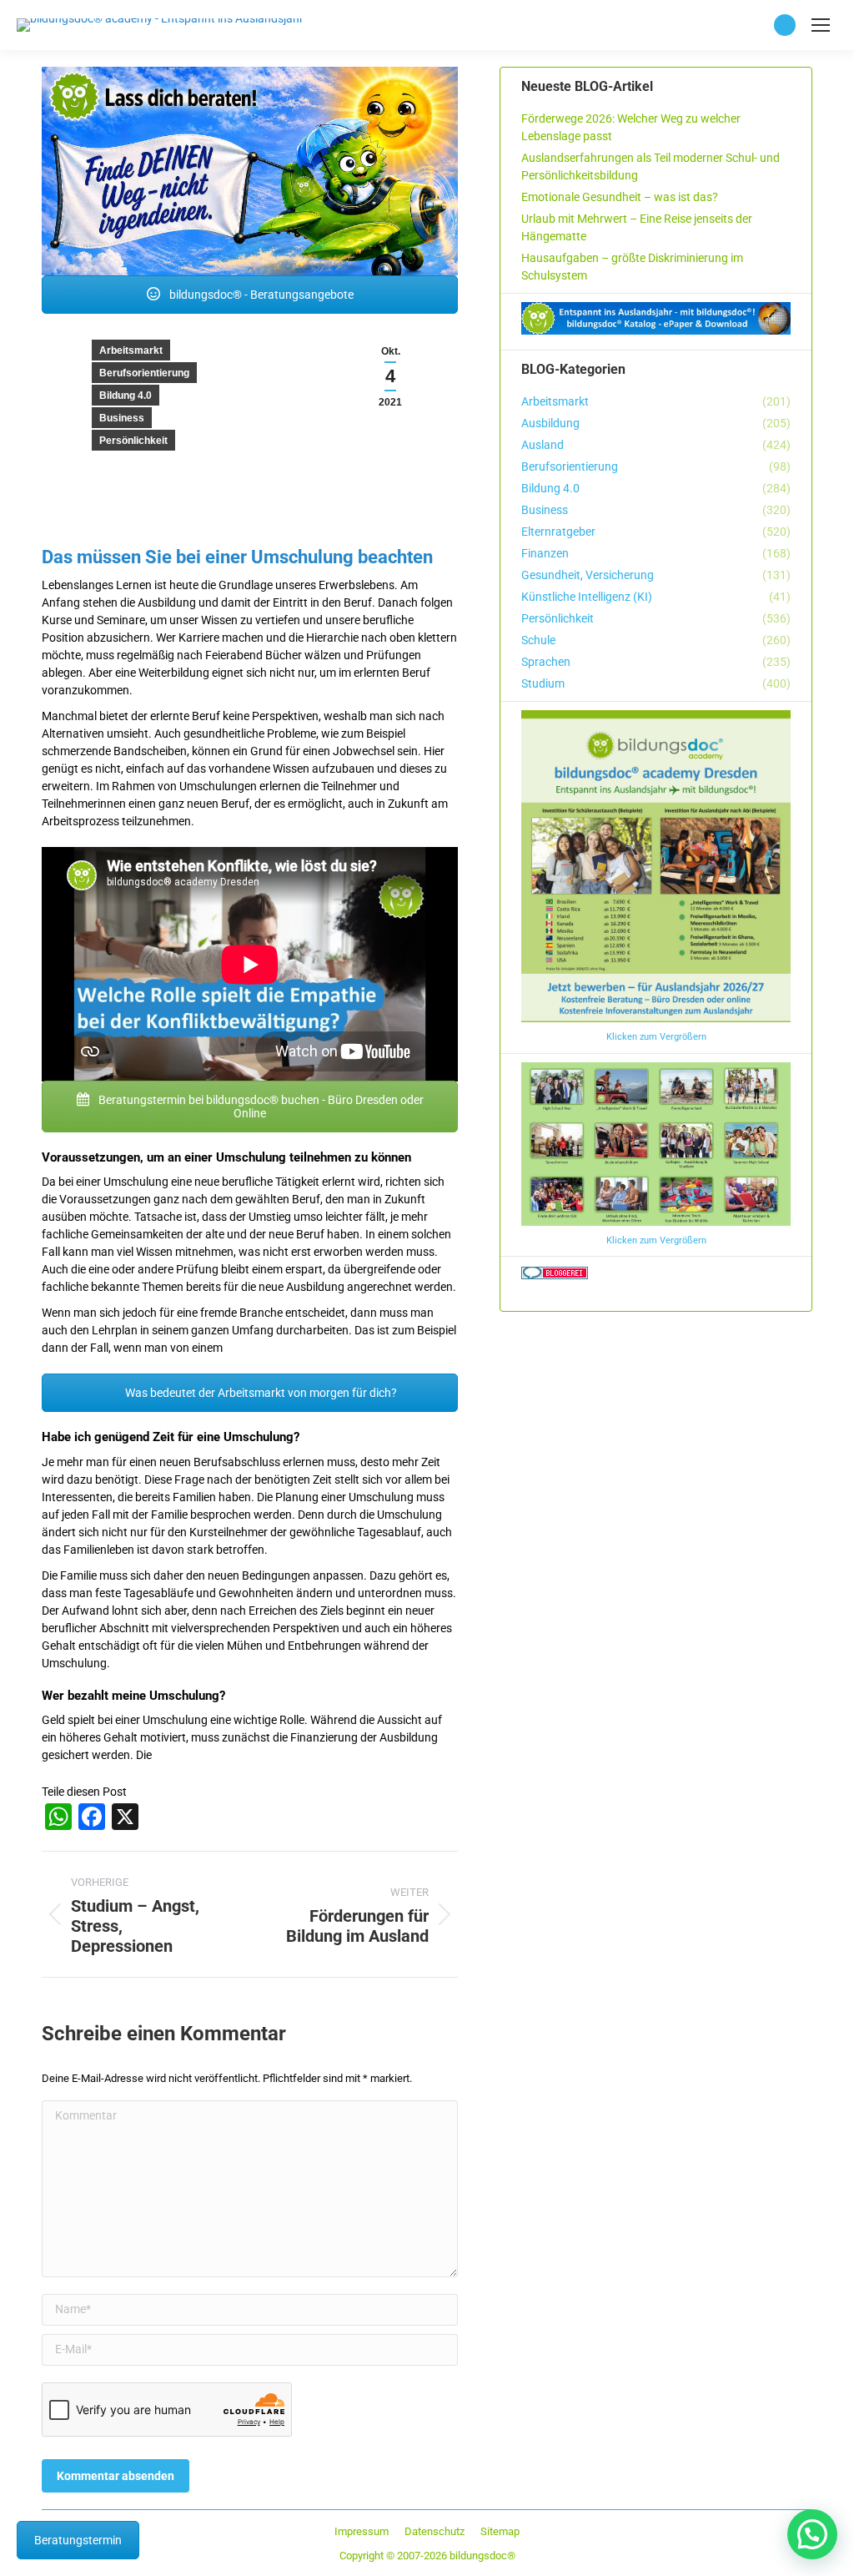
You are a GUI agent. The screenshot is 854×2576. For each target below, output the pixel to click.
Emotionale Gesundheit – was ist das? (620, 197)
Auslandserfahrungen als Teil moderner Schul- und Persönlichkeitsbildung (651, 166)
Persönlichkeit (133, 441)
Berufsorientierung (144, 373)
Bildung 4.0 (126, 396)
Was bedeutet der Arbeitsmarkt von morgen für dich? (260, 1393)
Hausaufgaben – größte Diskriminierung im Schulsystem (632, 267)
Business (122, 418)
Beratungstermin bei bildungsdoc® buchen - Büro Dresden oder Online (260, 1107)
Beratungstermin (78, 2540)
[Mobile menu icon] (821, 25)
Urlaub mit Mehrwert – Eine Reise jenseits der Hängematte (637, 227)
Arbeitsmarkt (131, 350)
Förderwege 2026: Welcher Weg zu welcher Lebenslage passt (631, 127)
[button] (812, 2534)
